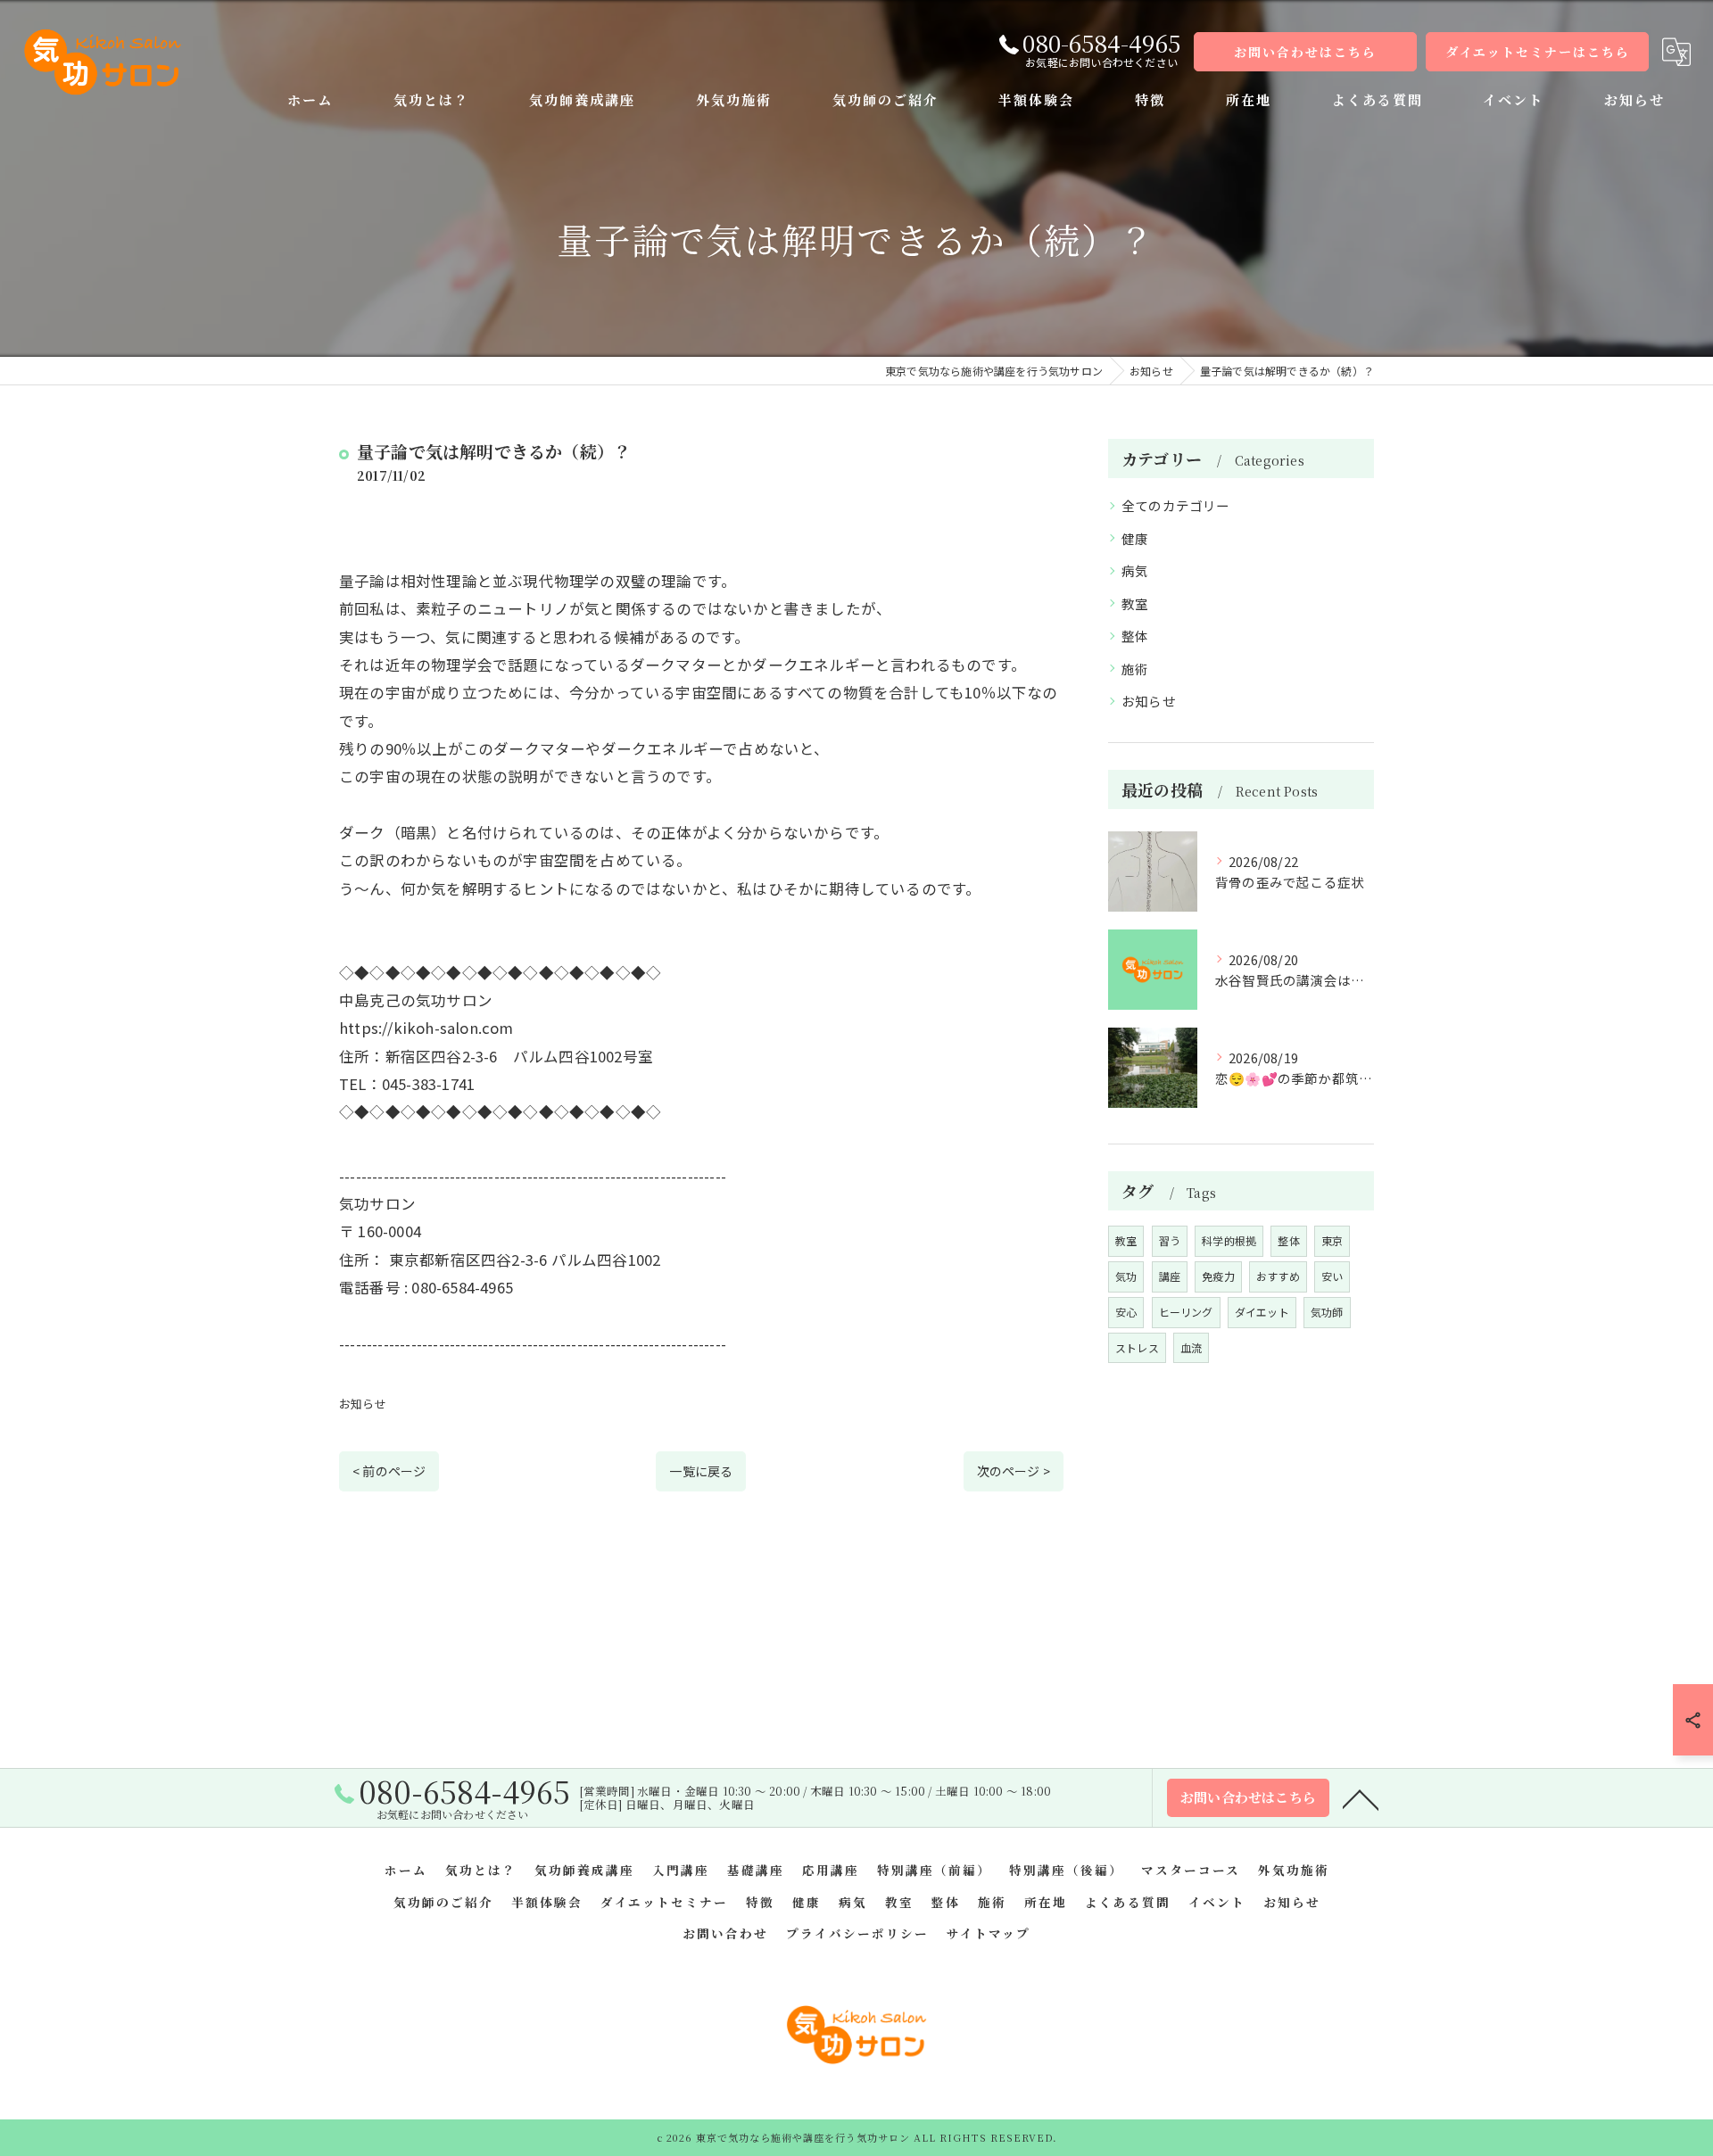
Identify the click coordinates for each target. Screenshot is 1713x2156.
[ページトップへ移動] (1361, 1798)
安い (1332, 1276)
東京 (1332, 1240)
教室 (1135, 603)
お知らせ (363, 1404)
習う (1170, 1240)
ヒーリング (1186, 1312)
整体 (1135, 636)
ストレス (1137, 1347)
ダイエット (1262, 1312)
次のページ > (1014, 1471)
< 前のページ (389, 1471)
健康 (1135, 538)
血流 (1191, 1347)
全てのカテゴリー (1176, 505)
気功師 (1327, 1312)
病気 (1135, 570)
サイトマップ (989, 1933)
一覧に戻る (701, 1471)
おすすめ (1278, 1276)
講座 (1170, 1276)
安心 (1126, 1312)
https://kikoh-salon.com (426, 1028)
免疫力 (1218, 1276)
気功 (1126, 1276)
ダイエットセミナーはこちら (1538, 52)
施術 (1135, 669)
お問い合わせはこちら (1305, 52)
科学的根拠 (1229, 1240)
